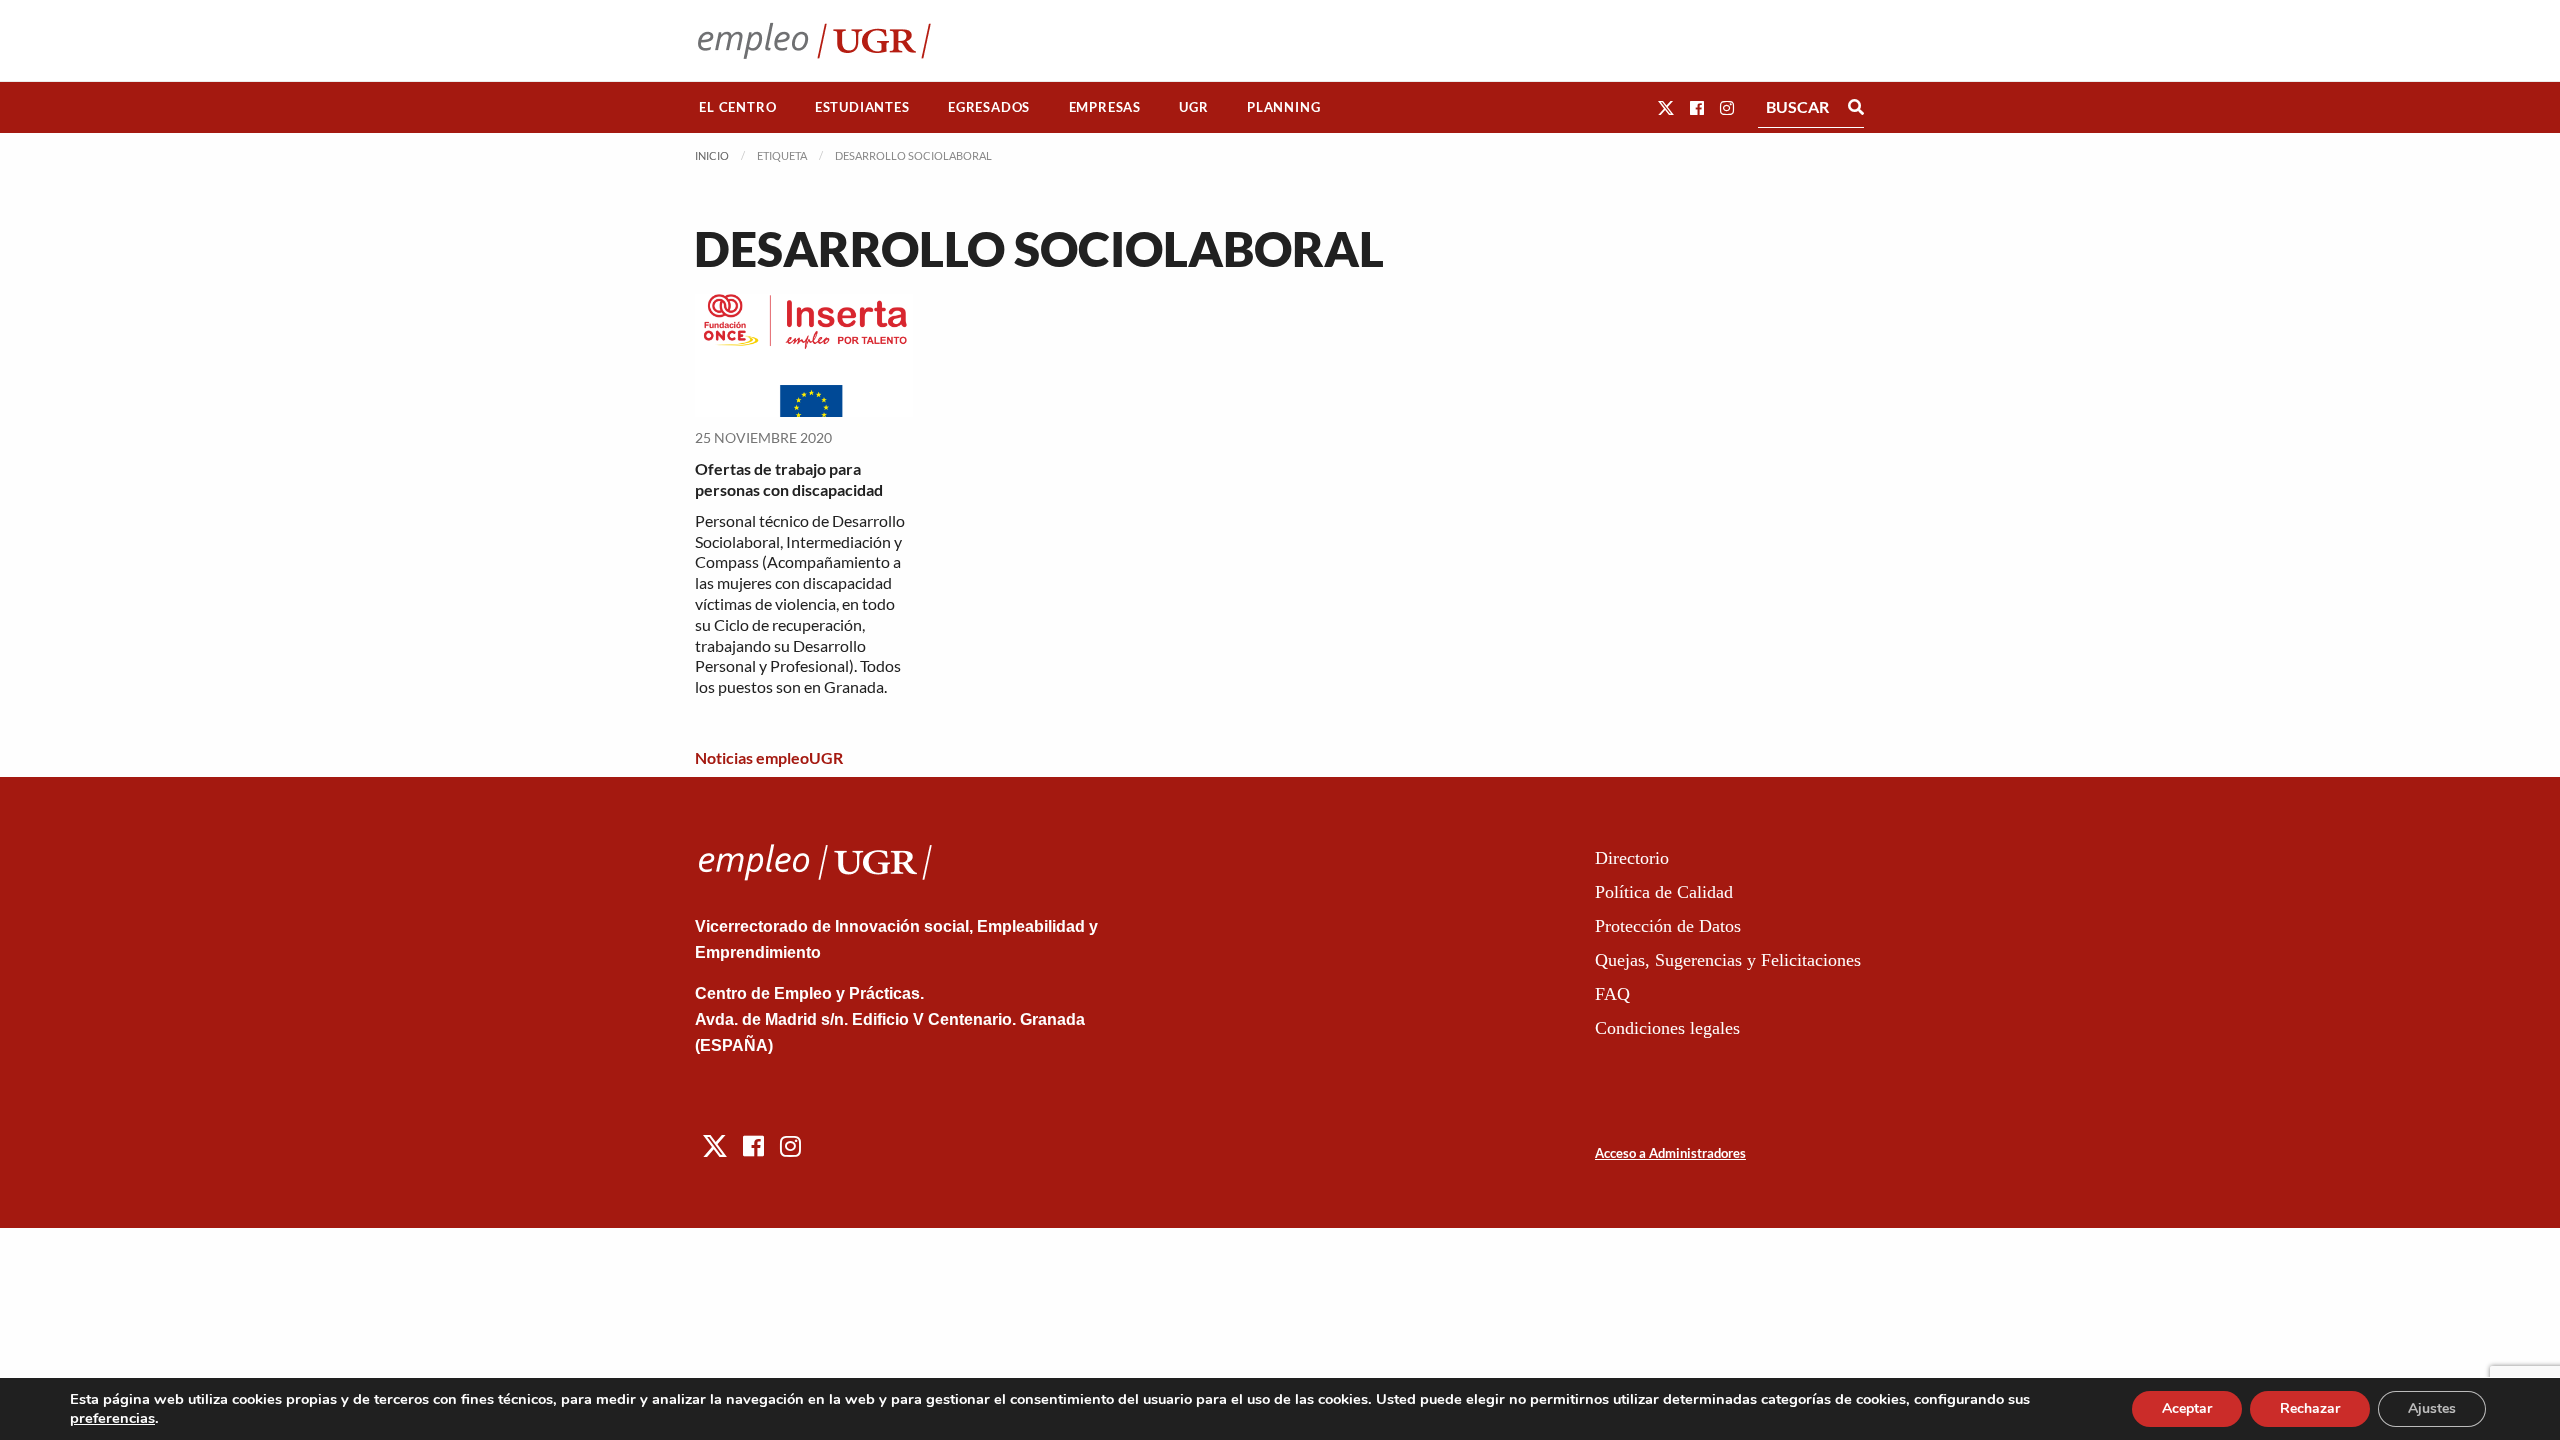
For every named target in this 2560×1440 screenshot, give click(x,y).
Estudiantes (862, 107)
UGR (1193, 107)
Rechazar (2310, 1408)
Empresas (1105, 107)
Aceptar (2187, 1408)
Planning (1283, 107)
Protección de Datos (1668, 926)
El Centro (737, 107)
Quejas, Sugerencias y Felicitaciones (1728, 960)
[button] (1666, 107)
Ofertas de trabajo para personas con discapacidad (789, 479)
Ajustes (2432, 1408)
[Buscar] (1856, 107)
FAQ (1612, 994)
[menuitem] (738, 107)
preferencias (112, 1418)
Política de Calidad (1664, 892)
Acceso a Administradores (1670, 1153)
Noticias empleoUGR (769, 757)
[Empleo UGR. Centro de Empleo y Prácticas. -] (814, 40)
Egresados (989, 107)
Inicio (712, 155)
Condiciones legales (1667, 1028)
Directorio (1632, 858)
